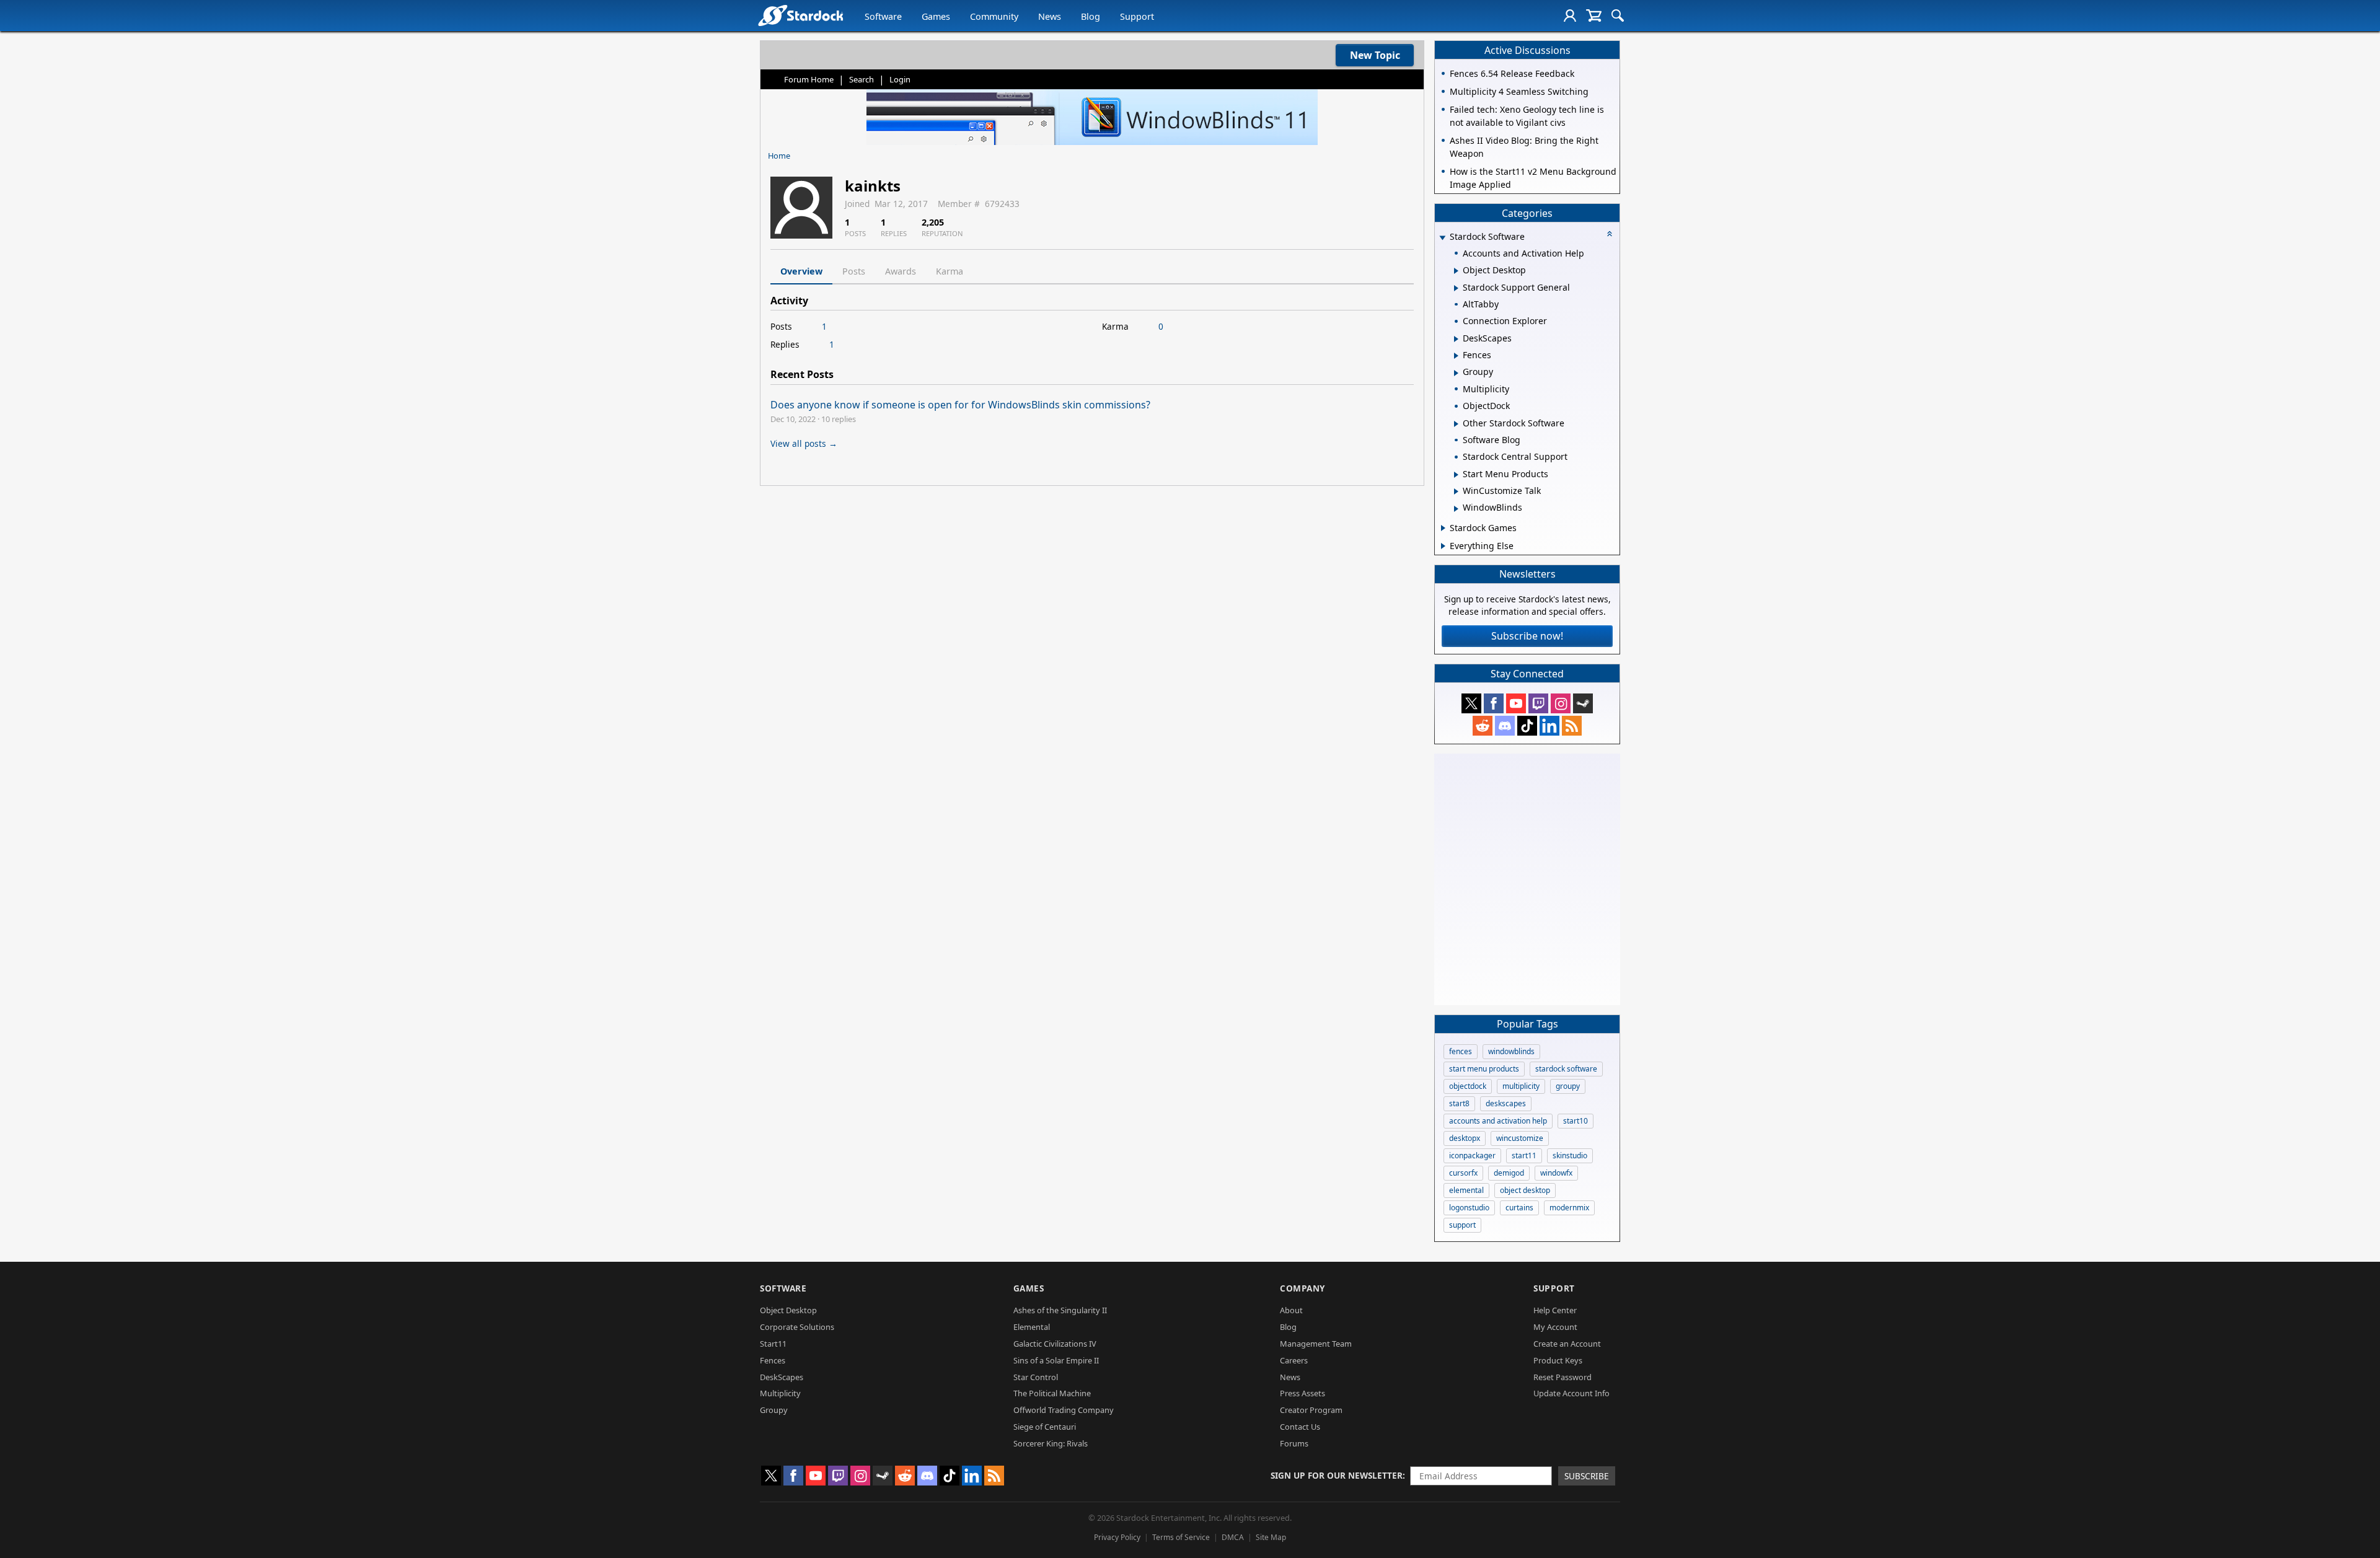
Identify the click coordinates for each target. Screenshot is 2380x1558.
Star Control (1036, 1377)
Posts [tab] (854, 271)
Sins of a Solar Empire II (1056, 1360)
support (1462, 1225)
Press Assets (1302, 1393)
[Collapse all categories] (1610, 234)
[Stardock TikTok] (1527, 726)
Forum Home (809, 79)
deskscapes (1506, 1103)
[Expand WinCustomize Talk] (1456, 491)
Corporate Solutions (797, 1327)
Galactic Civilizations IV (1055, 1344)
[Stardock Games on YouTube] (1516, 703)
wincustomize (1520, 1138)
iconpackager (1472, 1155)
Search (862, 79)
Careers (1294, 1360)
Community (994, 16)
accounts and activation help (1498, 1121)
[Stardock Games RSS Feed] (1572, 726)
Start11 (773, 1344)
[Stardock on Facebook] (1494, 703)
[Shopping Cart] (1594, 15)
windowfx (1556, 1173)
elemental (1466, 1190)
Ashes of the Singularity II (1060, 1310)
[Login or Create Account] (1570, 15)
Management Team (1316, 1344)
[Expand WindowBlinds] (1456, 509)
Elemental (1032, 1327)
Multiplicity (780, 1393)
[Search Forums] (1618, 15)
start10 (1576, 1121)
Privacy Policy (1117, 1537)
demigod (1509, 1173)
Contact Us (1300, 1427)
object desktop (1525, 1190)
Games (936, 16)
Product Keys (1558, 1360)
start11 (1524, 1155)
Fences (773, 1360)
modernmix (1569, 1208)
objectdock (1468, 1086)
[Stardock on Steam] (1583, 703)
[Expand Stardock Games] (1443, 528)
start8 (1459, 1103)
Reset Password (1562, 1377)
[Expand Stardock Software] (1442, 238)
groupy (1568, 1086)
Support (1137, 16)
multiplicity (1521, 1086)
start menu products (1484, 1069)
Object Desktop (788, 1310)
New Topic (1375, 55)
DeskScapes (782, 1377)
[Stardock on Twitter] (1471, 703)
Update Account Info (1571, 1393)
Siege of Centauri (1045, 1427)
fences (1461, 1051)
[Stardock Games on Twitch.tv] (1538, 703)
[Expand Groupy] (1456, 373)
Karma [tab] (950, 271)
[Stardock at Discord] (1505, 726)
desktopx (1465, 1138)
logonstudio (1469, 1208)
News (1050, 16)
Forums (1294, 1443)
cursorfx (1463, 1173)
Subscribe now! (1527, 636)
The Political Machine (1052, 1393)
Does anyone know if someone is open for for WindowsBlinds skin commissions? (960, 405)
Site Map (1271, 1537)
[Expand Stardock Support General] (1456, 288)
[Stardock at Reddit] (1483, 726)
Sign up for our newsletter (1337, 1475)
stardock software (1566, 1069)
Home (779, 156)
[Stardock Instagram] (1561, 703)
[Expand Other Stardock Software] (1456, 424)
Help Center (1555, 1310)
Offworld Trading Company (1064, 1410)
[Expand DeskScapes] (1456, 339)
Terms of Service (1181, 1537)
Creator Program (1311, 1410)
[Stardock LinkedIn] (1549, 726)
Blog (1091, 16)
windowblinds (1511, 1051)
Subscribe (1587, 1476)
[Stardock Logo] (800, 15)
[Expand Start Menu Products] (1456, 475)
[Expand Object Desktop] (1456, 271)
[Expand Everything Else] (1443, 546)
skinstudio (1570, 1155)
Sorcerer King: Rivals (1051, 1443)
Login (900, 79)
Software (883, 16)
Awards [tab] (901, 271)
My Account (1555, 1327)
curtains (1519, 1208)
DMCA (1233, 1537)
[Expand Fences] (1456, 356)
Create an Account (1567, 1344)
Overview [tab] (801, 271)
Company (1302, 1288)
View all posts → (804, 443)
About (1291, 1310)
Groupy (774, 1410)
